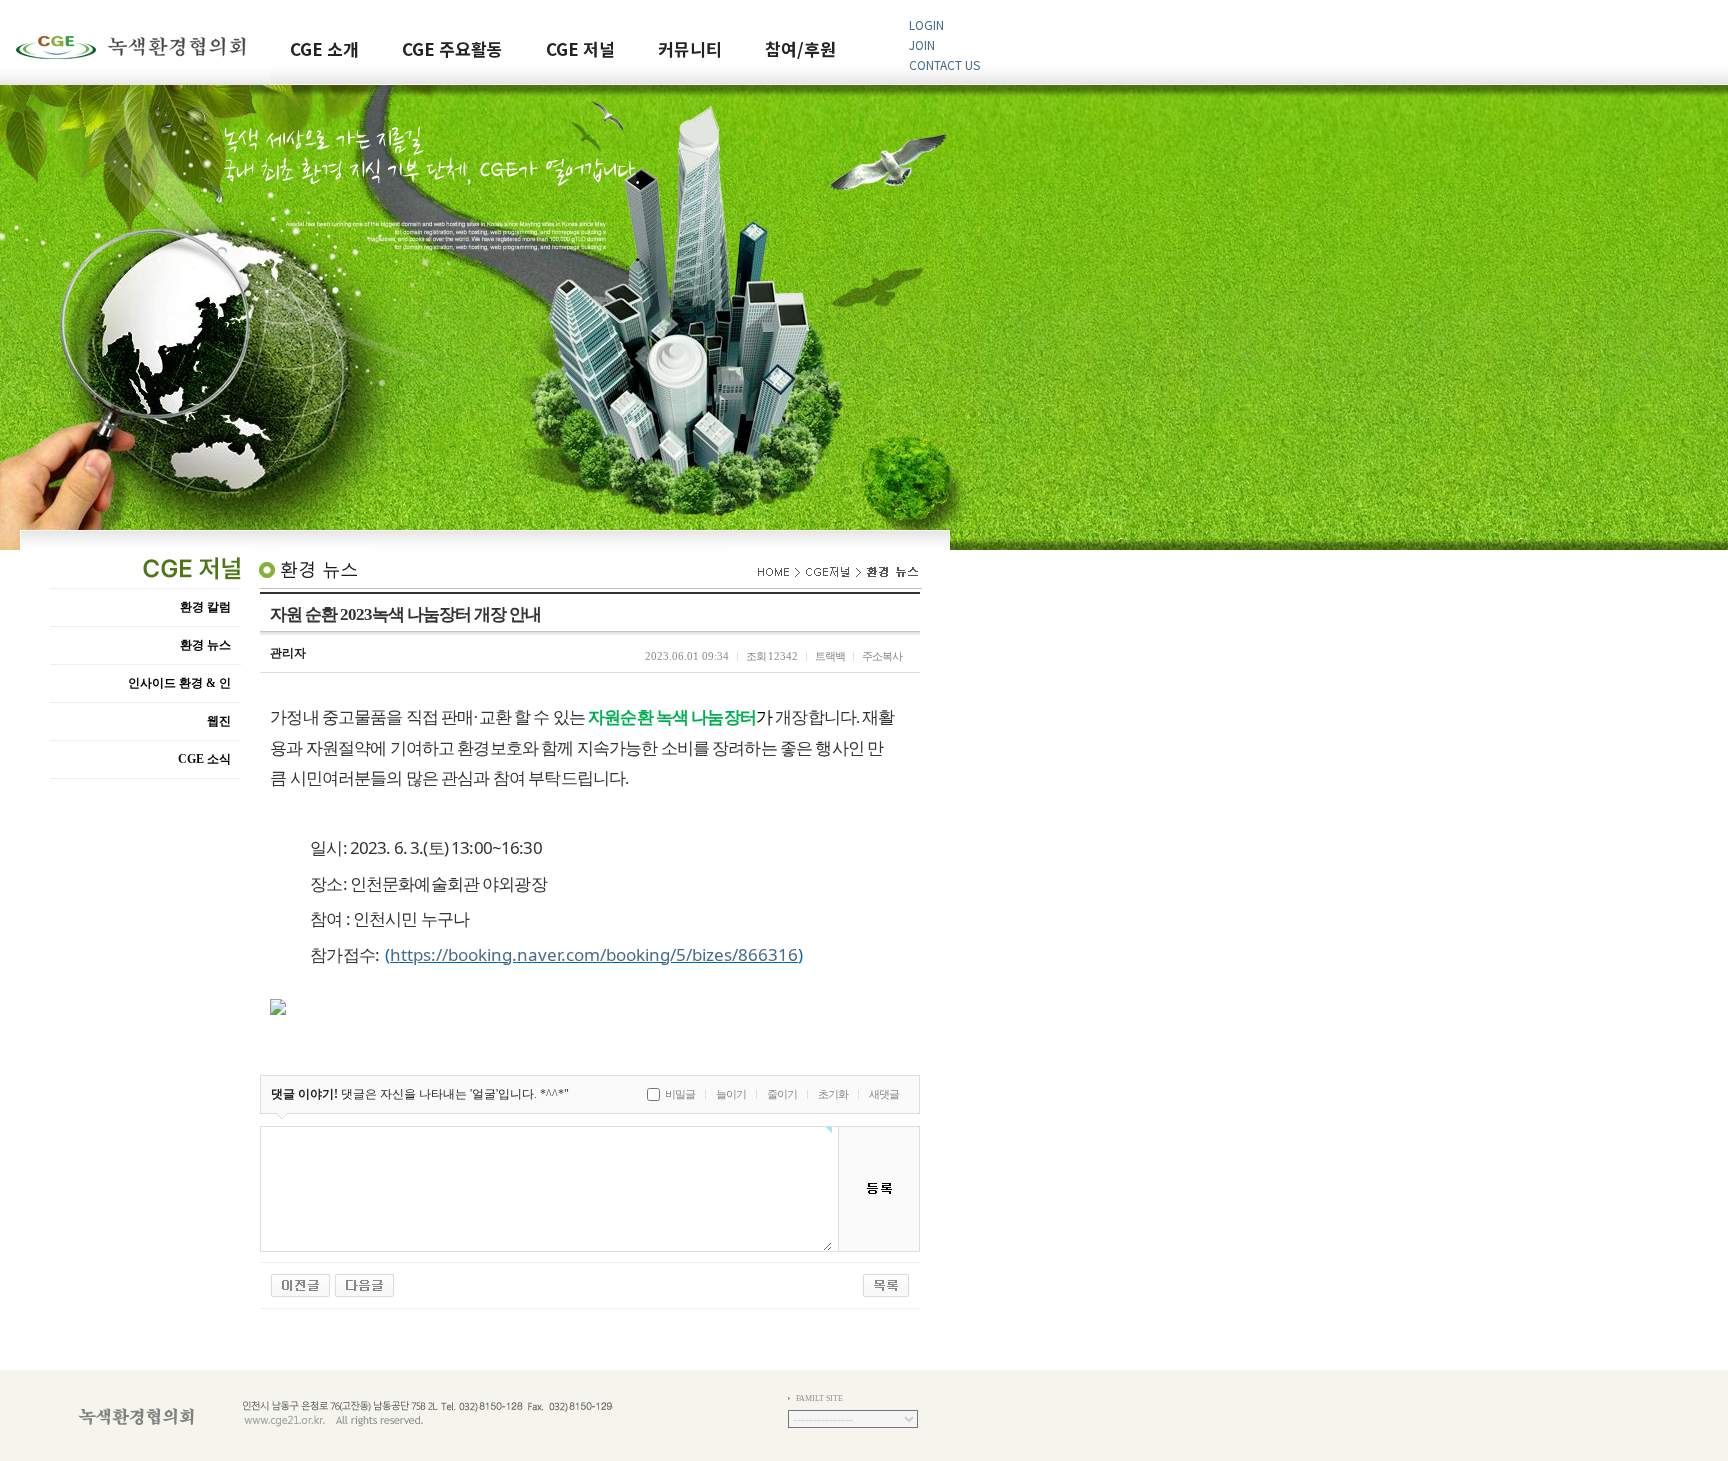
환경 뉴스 (205, 645)
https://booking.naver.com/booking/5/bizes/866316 (594, 954)
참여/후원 (800, 50)
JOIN (922, 44)
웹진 (219, 721)
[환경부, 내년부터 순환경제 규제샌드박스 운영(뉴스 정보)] (300, 1284)
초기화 (833, 1094)
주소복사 (882, 656)
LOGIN (926, 24)
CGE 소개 (324, 50)
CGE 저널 (580, 50)
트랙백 (830, 656)
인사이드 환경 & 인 (179, 683)
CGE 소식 (204, 759)
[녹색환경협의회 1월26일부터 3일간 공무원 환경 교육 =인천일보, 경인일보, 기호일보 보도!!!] (364, 1284)
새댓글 (884, 1094)
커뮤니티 (690, 50)
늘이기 (731, 1094)
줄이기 (782, 1094)
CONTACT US (944, 64)
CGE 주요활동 (452, 50)
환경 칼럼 (205, 607)
